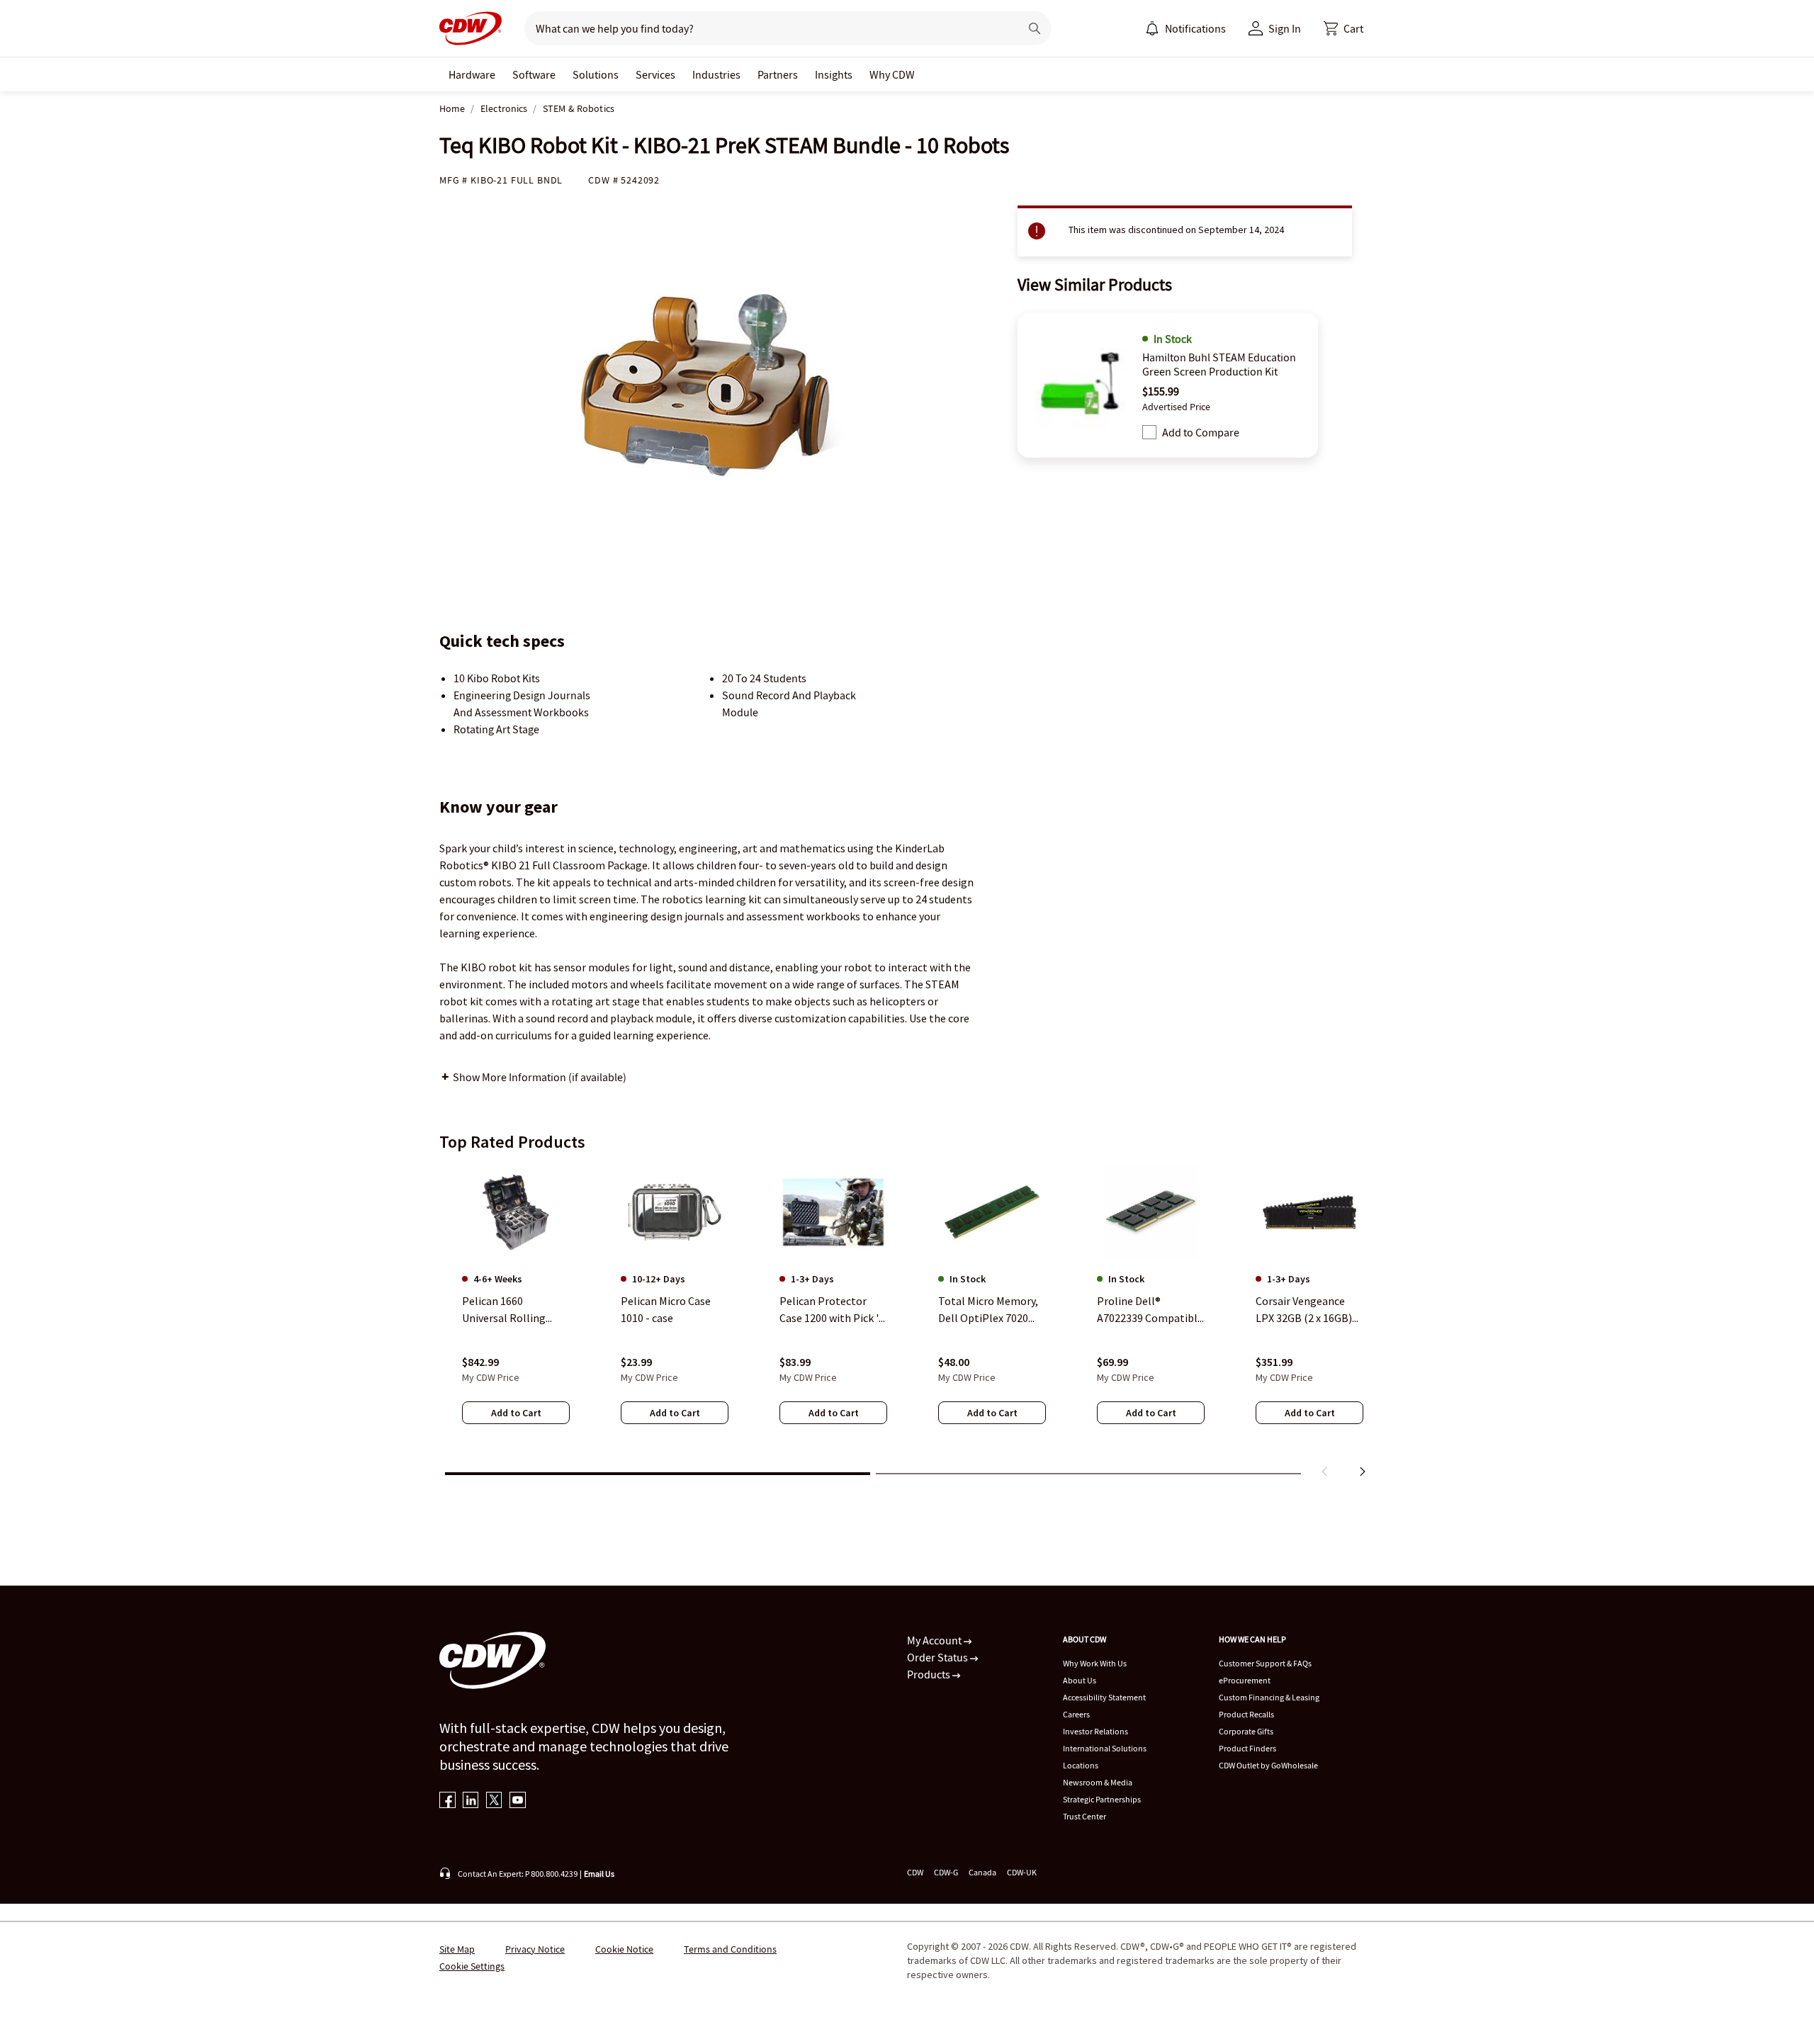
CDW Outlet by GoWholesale (1268, 1765)
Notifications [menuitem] (1195, 28)
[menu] (1185, 28)
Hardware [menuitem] (472, 74)
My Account (935, 1640)
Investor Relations (1095, 1731)
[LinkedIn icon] (471, 1801)
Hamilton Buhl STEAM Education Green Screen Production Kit (1219, 364)
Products (930, 1674)
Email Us (599, 1874)
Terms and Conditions (730, 1949)
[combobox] (766, 28)
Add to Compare (1201, 432)
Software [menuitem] (534, 74)
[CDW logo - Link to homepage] (471, 28)
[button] (1343, 28)
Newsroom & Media (1098, 1782)
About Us (1080, 1680)
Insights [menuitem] (834, 74)
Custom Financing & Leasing (1269, 1697)
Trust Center (1085, 1816)
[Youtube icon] (518, 1801)
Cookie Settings (472, 1966)
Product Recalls (1246, 1714)
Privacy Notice (535, 1949)
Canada (982, 1872)
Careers (1076, 1714)
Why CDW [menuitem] (892, 74)
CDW (915, 1872)
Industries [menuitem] (716, 74)
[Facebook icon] (447, 1801)
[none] (472, 74)
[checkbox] (1149, 432)
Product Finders (1247, 1748)
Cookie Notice (624, 1949)
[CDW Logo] (471, 28)
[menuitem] (1152, 28)
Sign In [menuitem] (1285, 28)
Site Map (457, 1949)
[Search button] (1035, 28)
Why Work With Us (1095, 1663)
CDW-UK (1022, 1872)
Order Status (939, 1657)
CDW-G (946, 1872)
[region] (907, 1324)
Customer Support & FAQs (1265, 1663)
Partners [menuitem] (778, 74)
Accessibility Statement (1104, 1697)
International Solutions (1105, 1748)
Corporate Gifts (1246, 1731)
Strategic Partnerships (1102, 1799)
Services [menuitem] (655, 74)
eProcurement (1245, 1680)
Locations (1081, 1765)
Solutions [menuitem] (596, 74)
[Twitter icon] (494, 1801)
